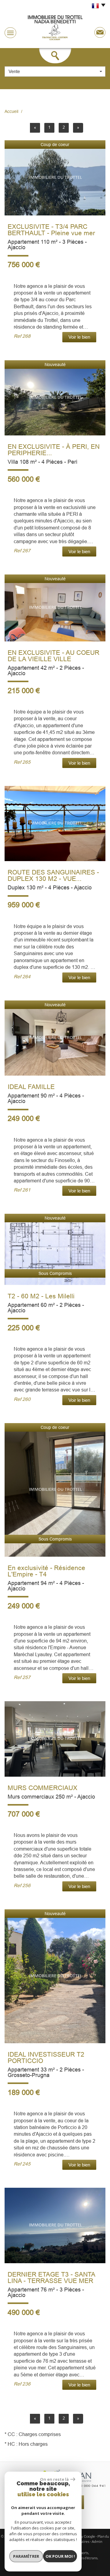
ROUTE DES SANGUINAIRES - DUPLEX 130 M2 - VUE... (53, 875)
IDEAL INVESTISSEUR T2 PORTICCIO (46, 2058)
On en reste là (54, 2479)
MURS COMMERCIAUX (42, 1788)
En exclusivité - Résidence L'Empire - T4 (46, 1571)
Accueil (11, 111)
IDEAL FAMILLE (31, 1087)
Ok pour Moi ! (60, 2556)
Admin (97, 2541)
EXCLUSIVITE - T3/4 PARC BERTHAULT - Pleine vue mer (51, 230)
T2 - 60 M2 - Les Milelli (41, 1296)
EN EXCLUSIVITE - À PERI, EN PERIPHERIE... (54, 450)
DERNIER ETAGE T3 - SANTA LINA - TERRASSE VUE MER (51, 2278)
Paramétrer (26, 2556)
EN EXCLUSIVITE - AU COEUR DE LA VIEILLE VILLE (53, 656)
